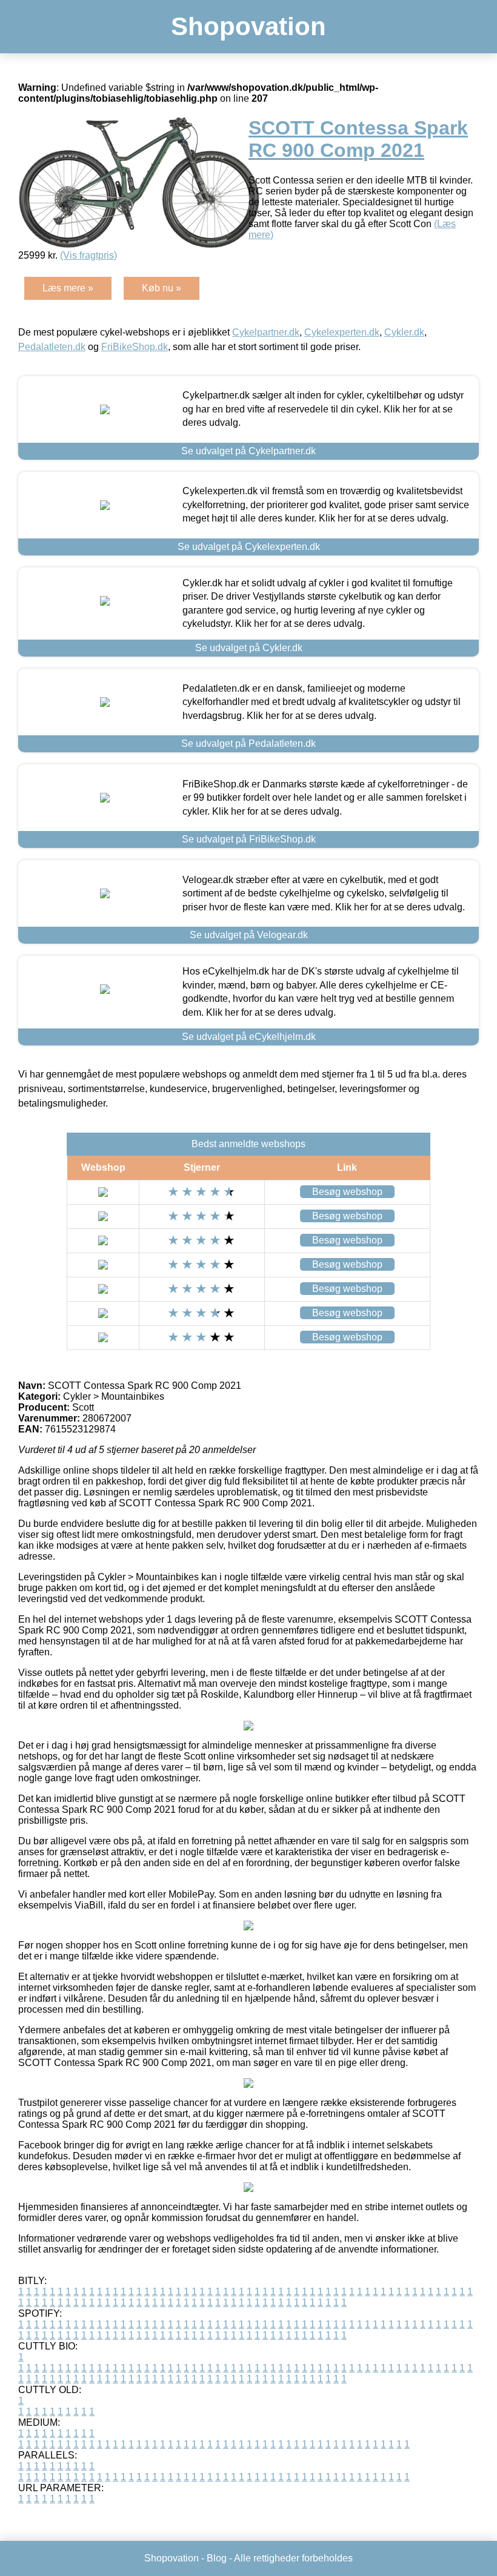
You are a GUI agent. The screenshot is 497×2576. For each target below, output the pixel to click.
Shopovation (248, 26)
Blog (217, 2558)
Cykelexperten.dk (342, 332)
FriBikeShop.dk (135, 347)
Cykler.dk (404, 332)
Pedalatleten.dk (52, 347)
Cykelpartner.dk (266, 332)
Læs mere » (68, 288)
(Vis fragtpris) (88, 255)
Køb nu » (162, 288)
